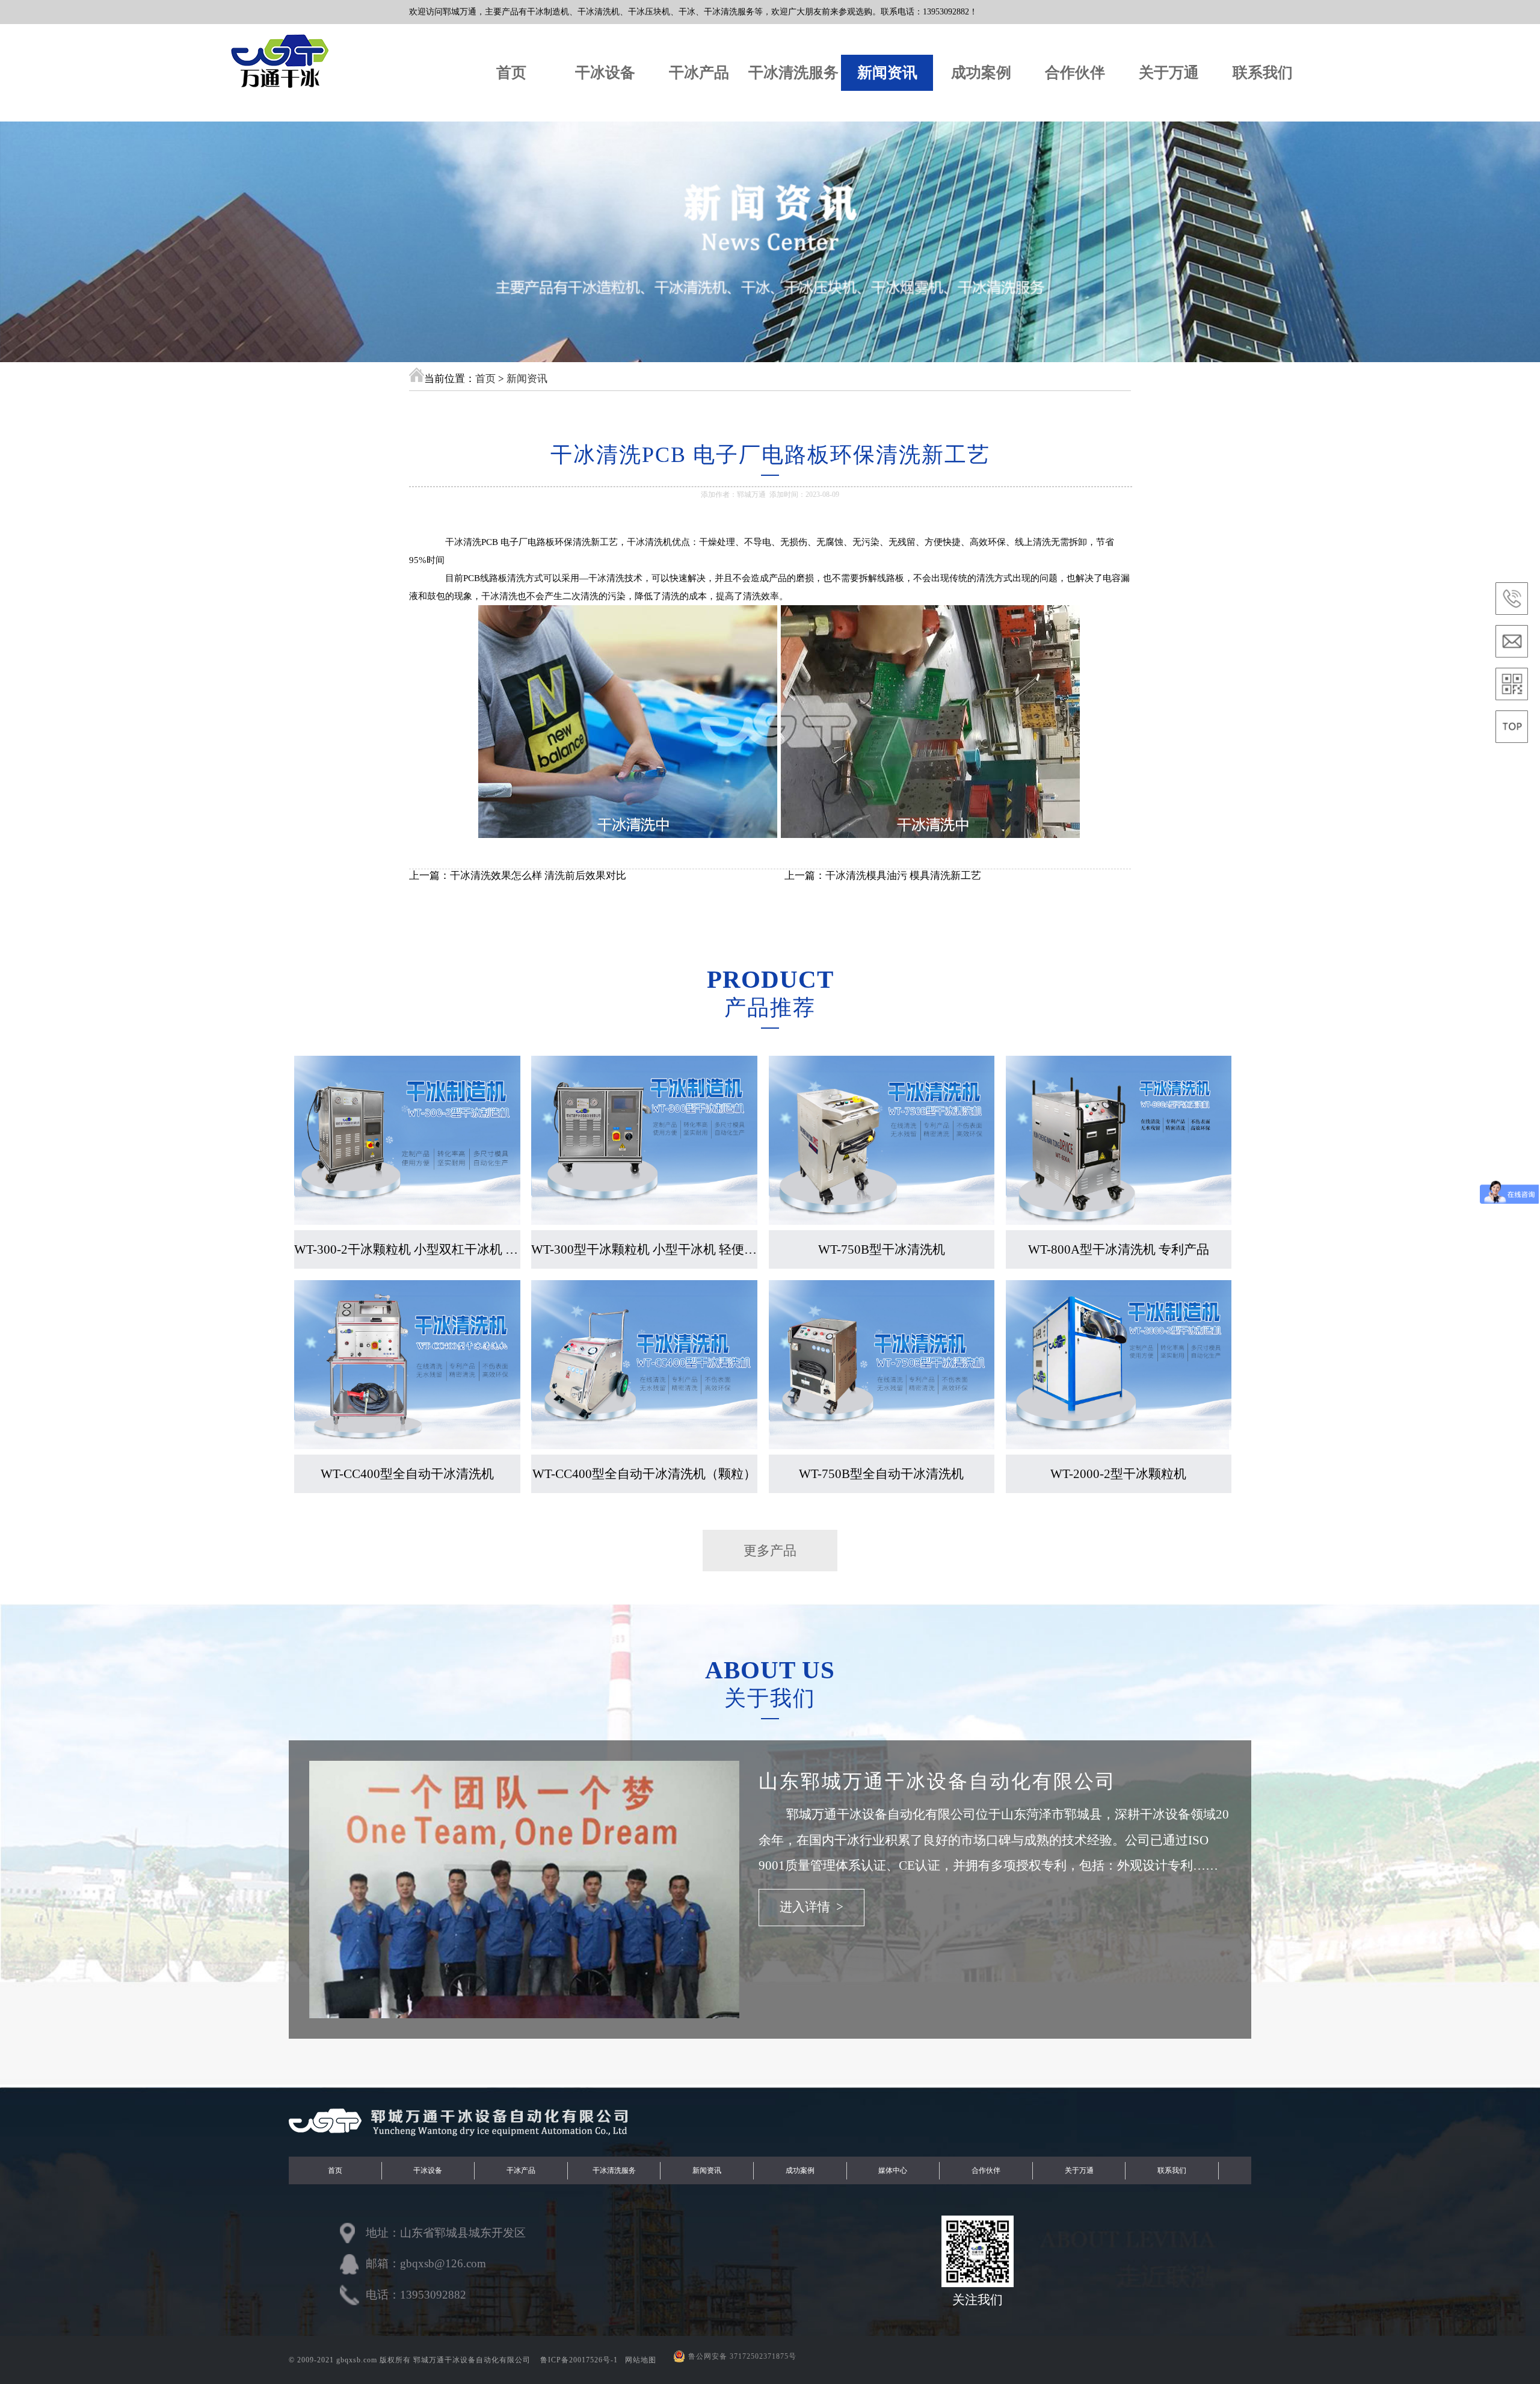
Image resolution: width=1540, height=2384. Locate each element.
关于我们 (770, 1698)
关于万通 (1169, 72)
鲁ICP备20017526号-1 (580, 2360)
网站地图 (641, 2360)
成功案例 (981, 72)
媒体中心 (893, 2170)
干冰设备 (605, 72)
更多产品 (770, 1551)
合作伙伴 (1075, 72)
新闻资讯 (887, 72)
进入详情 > (812, 1907)
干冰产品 (699, 72)
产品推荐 (770, 1008)
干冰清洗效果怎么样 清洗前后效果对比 (538, 876)
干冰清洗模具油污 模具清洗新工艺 (903, 876)
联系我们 (1263, 72)
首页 (511, 72)
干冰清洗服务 (793, 72)
